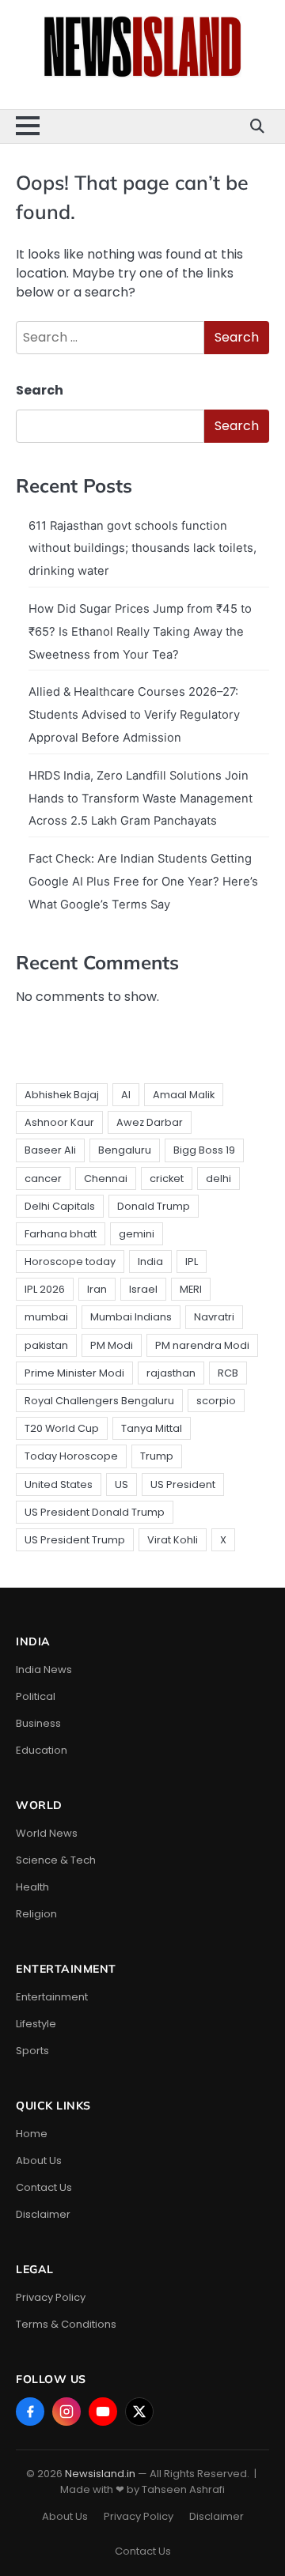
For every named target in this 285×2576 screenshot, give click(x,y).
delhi (218, 1178)
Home (32, 2134)
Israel (143, 1289)
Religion (36, 1914)
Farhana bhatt (61, 1234)
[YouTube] (103, 2412)
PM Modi (112, 1345)
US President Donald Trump (95, 1512)
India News (44, 1669)
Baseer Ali (50, 1150)
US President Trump (75, 1540)
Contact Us (44, 2187)
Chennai (106, 1178)
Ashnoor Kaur (59, 1122)
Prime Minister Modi (74, 1373)
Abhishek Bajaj (62, 1095)
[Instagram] (66, 2412)
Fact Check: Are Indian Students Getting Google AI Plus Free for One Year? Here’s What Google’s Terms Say (143, 882)
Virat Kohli (173, 1540)
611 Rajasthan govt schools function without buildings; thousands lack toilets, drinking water (142, 549)
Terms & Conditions (66, 2324)
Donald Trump (154, 1206)
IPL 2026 (45, 1289)
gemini (137, 1234)
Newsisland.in (100, 2474)
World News (47, 1833)
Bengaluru (125, 1150)
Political (36, 1696)
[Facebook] (30, 2412)
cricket (167, 1178)
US (122, 1484)
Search (40, 390)
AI (126, 1095)
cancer (43, 1178)
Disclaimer (43, 2214)
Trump (157, 1456)
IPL (192, 1262)
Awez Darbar (150, 1122)
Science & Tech (56, 1860)
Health (32, 1887)
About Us (39, 2161)
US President (183, 1484)
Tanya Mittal (152, 1428)
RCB (228, 1373)
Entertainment (52, 1997)
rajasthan (171, 1373)
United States (59, 1484)
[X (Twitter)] (139, 2412)
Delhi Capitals (60, 1206)
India (150, 1262)
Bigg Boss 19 (204, 1150)
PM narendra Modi (202, 1345)
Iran (97, 1289)
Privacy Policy (51, 2297)
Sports (32, 2051)
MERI (191, 1289)
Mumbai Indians (131, 1317)
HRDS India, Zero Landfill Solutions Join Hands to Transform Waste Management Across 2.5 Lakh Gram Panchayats (141, 799)
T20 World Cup (62, 1428)
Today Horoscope (71, 1456)
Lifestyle (36, 2024)
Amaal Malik (184, 1095)
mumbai (46, 1317)
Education (42, 1750)
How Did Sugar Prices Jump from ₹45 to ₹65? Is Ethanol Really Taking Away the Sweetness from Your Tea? (140, 632)
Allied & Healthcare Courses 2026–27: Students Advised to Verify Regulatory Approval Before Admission (134, 715)
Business (38, 1723)
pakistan (46, 1345)
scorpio (216, 1401)
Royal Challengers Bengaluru (99, 1401)
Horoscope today (70, 1262)
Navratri (214, 1317)
